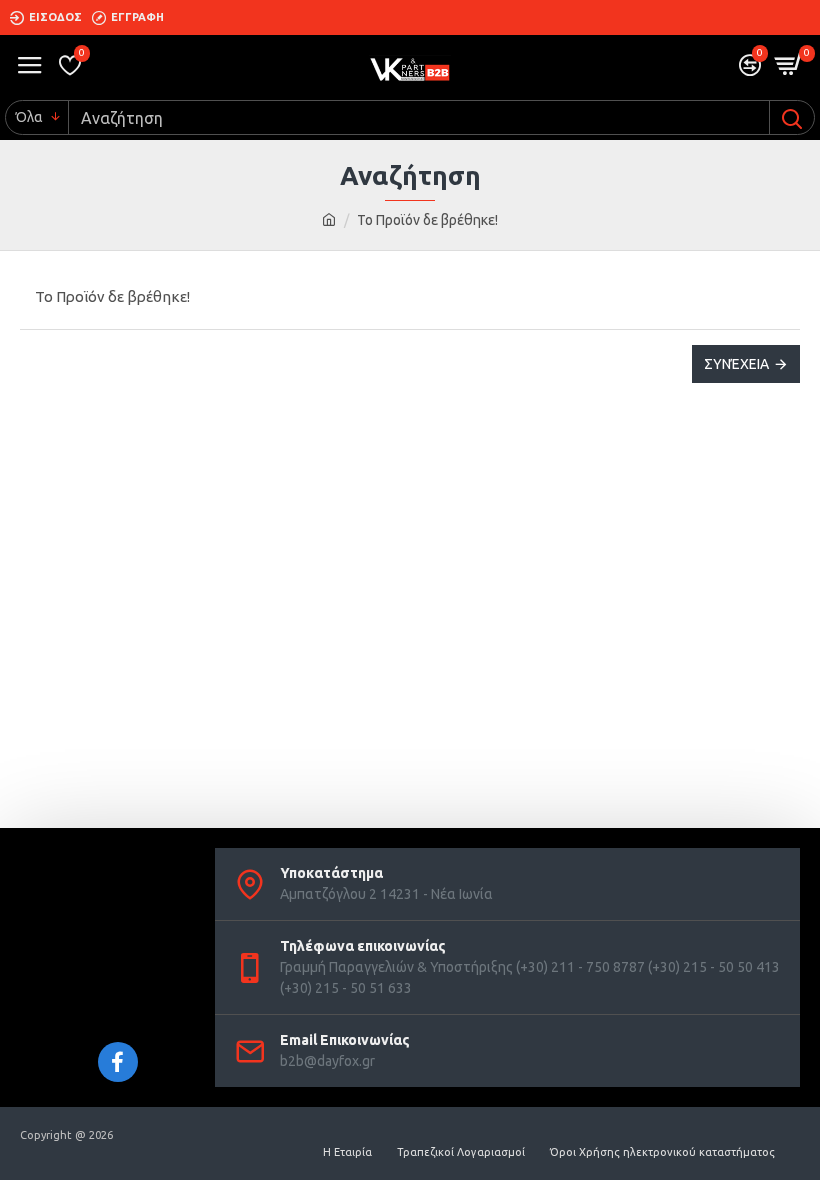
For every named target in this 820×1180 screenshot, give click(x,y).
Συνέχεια (736, 364)
